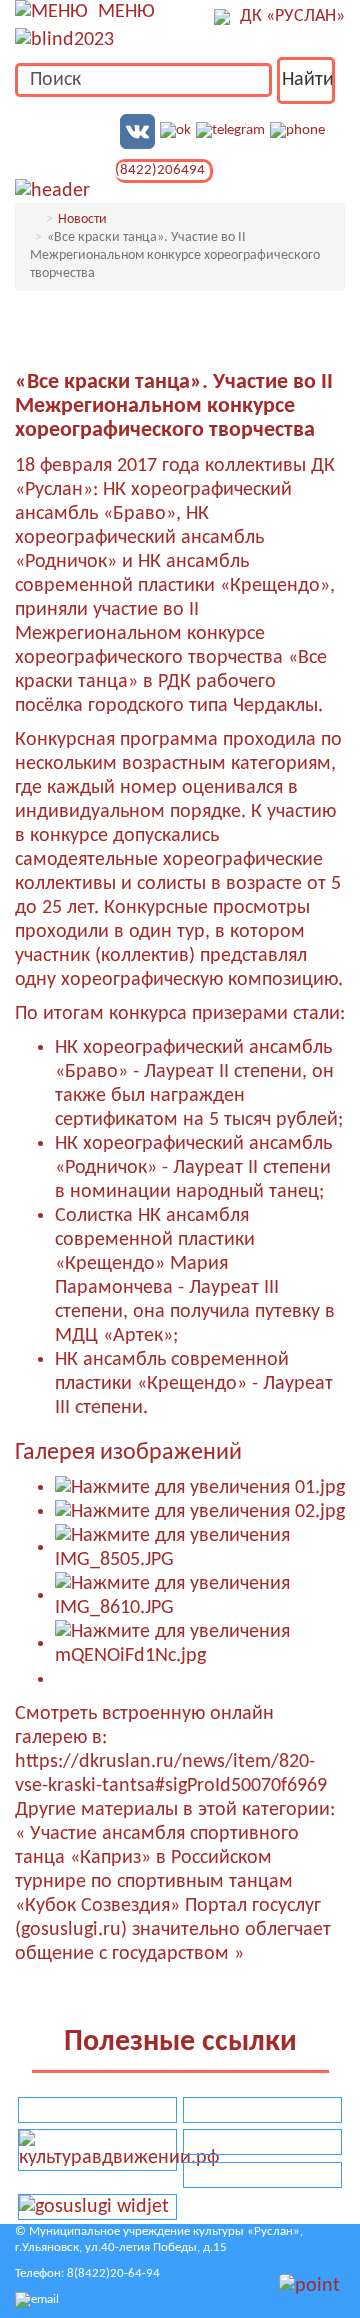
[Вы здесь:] (35, 219)
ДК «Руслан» (292, 16)
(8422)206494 (160, 170)
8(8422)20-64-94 (113, 2273)
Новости (82, 219)
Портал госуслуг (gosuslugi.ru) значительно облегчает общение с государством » (173, 1930)
